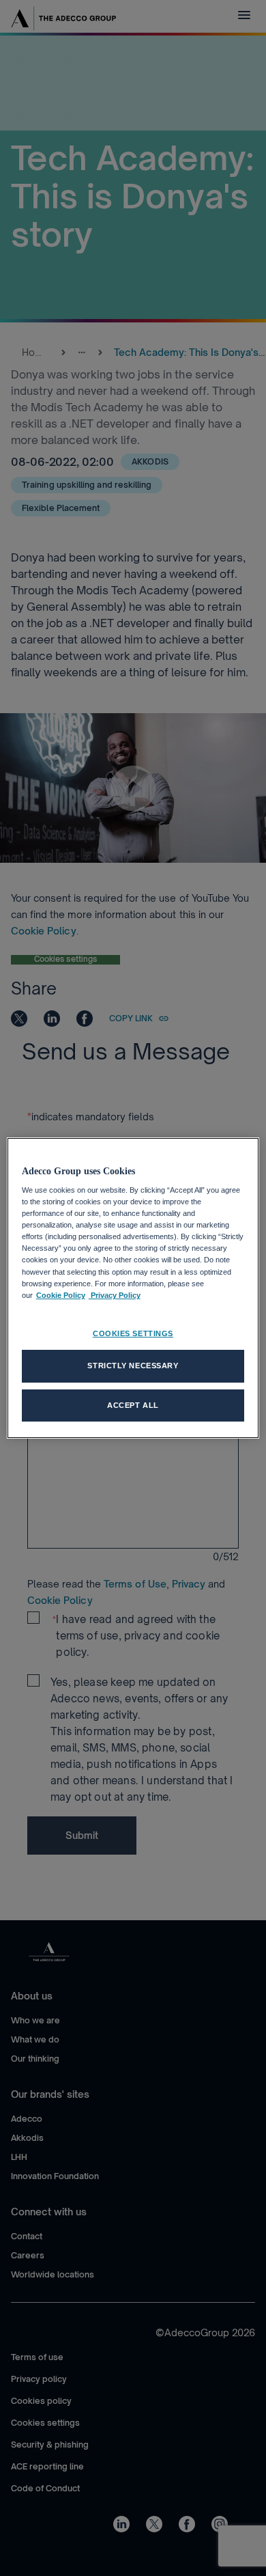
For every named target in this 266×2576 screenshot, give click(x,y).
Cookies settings (133, 1333)
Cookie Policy (61, 1295)
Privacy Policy (115, 1295)
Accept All (133, 1405)
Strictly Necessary (133, 1366)
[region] (133, 1288)
